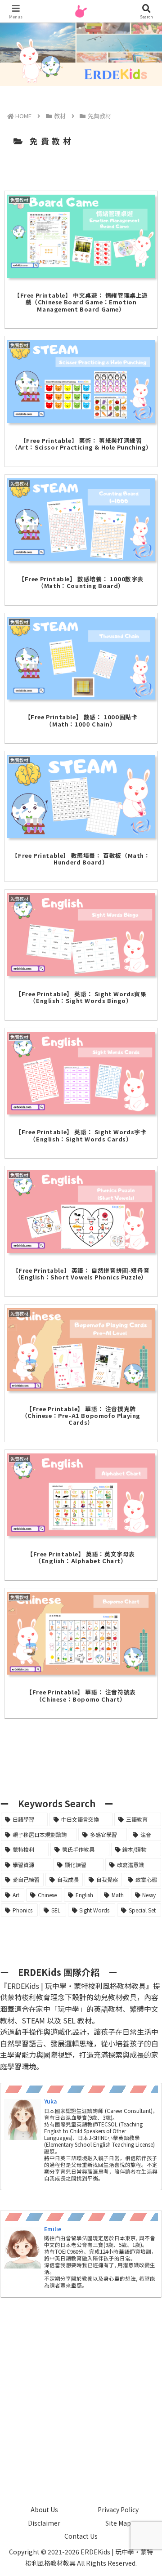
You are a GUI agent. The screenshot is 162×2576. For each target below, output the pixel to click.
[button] (144, 1696)
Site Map (118, 2523)
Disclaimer (44, 2523)
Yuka (50, 2101)
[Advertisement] (81, 2392)
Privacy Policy (118, 2509)
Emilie (53, 2229)
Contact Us (81, 2536)
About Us (44, 2509)
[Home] (23, 116)
